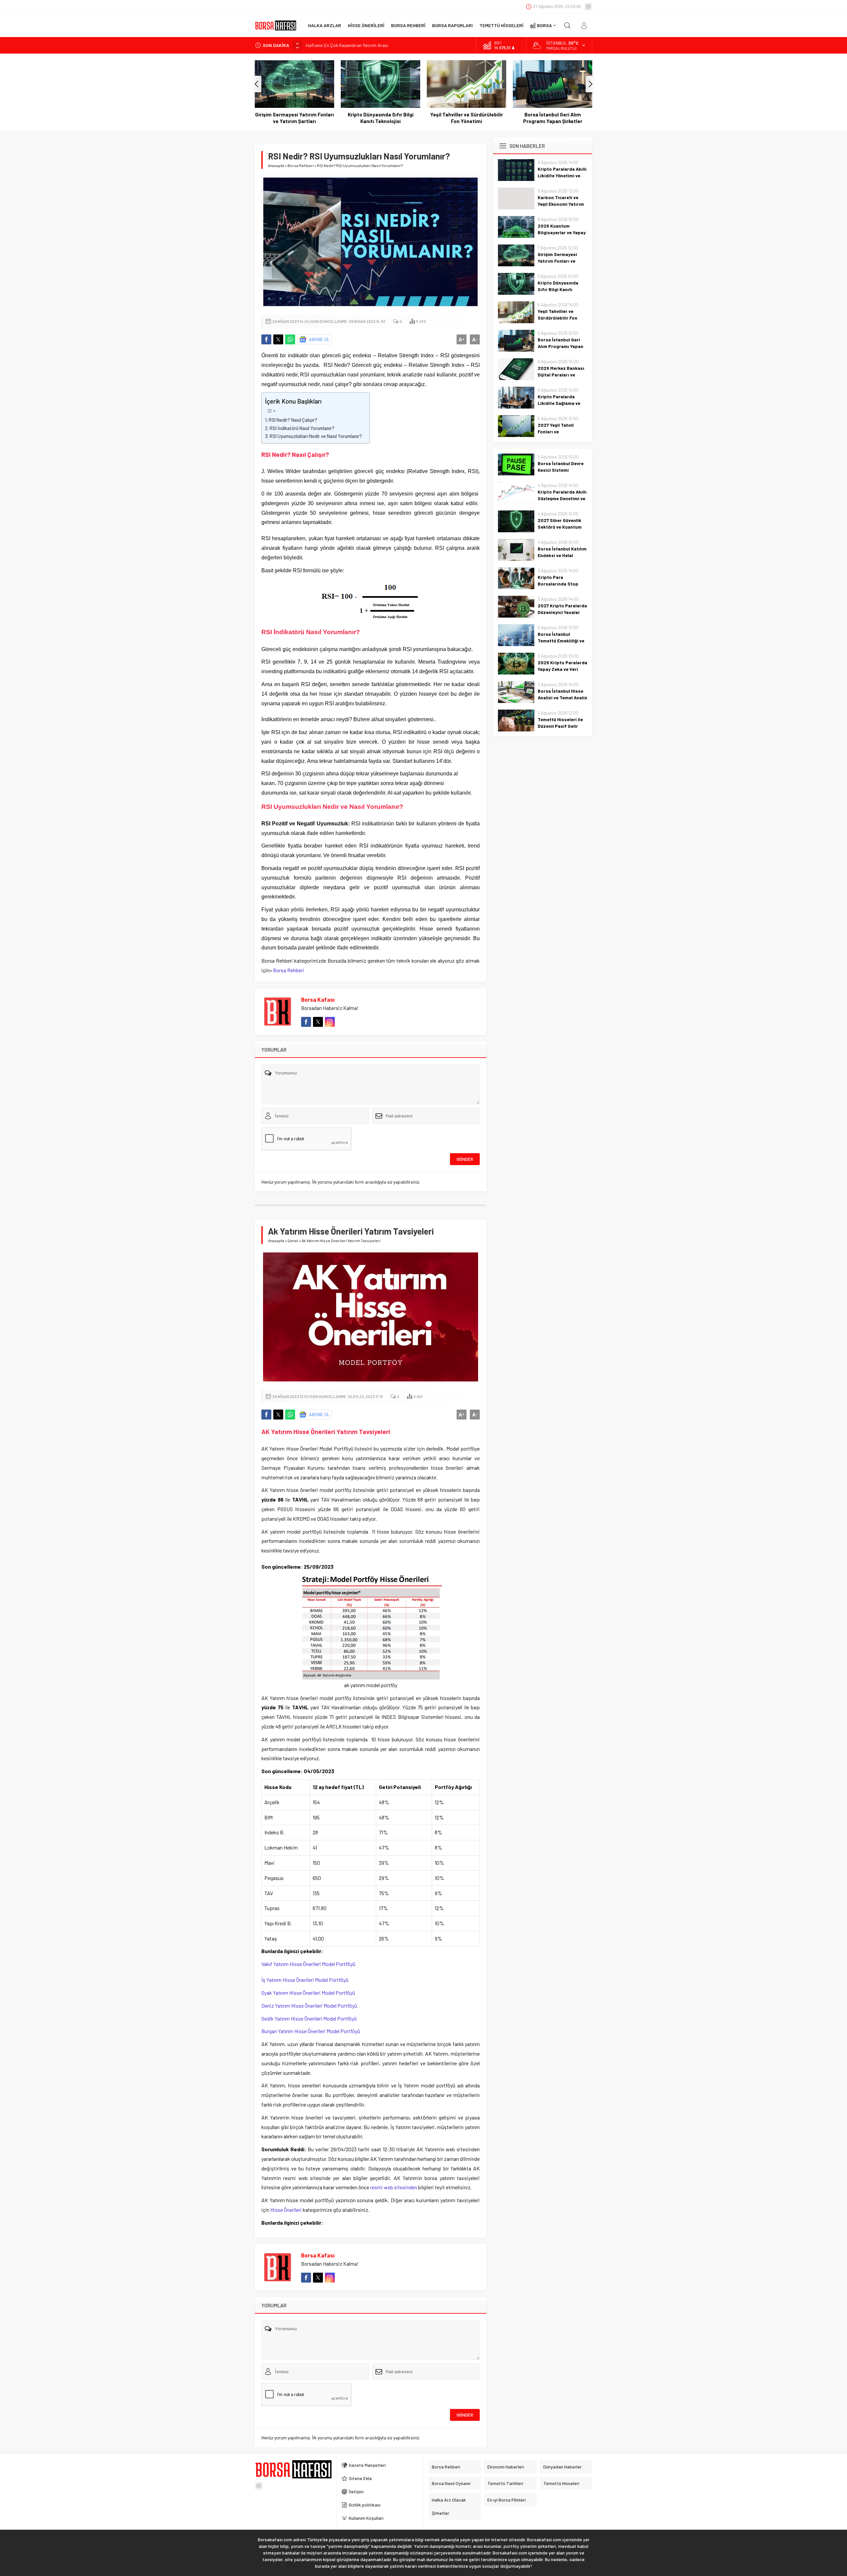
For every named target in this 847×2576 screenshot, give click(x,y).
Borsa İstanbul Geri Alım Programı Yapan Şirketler (467, 118)
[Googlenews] (588, 7)
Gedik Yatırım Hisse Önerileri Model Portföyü (309, 2018)
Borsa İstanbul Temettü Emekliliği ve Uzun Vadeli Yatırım (561, 641)
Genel (293, 1241)
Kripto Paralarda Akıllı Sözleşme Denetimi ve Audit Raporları (562, 498)
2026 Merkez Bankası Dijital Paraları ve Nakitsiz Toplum (553, 118)
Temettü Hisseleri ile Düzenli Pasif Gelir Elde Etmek (560, 726)
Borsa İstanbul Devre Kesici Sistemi (561, 467)
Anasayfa (276, 165)
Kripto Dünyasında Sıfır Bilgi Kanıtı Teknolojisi (295, 118)
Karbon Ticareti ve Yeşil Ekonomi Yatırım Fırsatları (561, 204)
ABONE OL (319, 339)
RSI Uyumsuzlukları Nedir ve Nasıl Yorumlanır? (316, 436)
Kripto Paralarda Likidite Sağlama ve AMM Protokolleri (559, 403)
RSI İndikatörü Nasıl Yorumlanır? (302, 428)
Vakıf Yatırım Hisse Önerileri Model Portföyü (308, 1964)
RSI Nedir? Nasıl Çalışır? (293, 420)
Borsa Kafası (318, 999)
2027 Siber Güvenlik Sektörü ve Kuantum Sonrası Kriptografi (560, 527)
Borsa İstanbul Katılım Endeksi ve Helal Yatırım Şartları (562, 555)
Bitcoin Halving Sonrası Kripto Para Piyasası (350, 46)
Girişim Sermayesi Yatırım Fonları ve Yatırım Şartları (557, 261)
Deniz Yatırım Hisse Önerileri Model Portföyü (309, 2006)
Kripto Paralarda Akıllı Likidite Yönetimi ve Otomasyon (562, 175)
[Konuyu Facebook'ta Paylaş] (266, 339)
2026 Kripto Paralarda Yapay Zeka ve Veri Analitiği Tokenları (562, 669)
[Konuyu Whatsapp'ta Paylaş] (290, 339)
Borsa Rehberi (301, 165)
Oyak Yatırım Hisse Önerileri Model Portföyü (308, 1993)
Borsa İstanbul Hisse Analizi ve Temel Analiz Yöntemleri (562, 698)
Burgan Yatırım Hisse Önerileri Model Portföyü (311, 2031)
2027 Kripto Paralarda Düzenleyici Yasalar (562, 609)
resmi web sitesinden (394, 2187)
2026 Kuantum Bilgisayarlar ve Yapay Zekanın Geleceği (562, 232)
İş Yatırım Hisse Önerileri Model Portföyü (305, 1980)
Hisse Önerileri (286, 2210)
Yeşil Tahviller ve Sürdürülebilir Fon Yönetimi (380, 118)
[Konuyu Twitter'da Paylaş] (278, 339)
